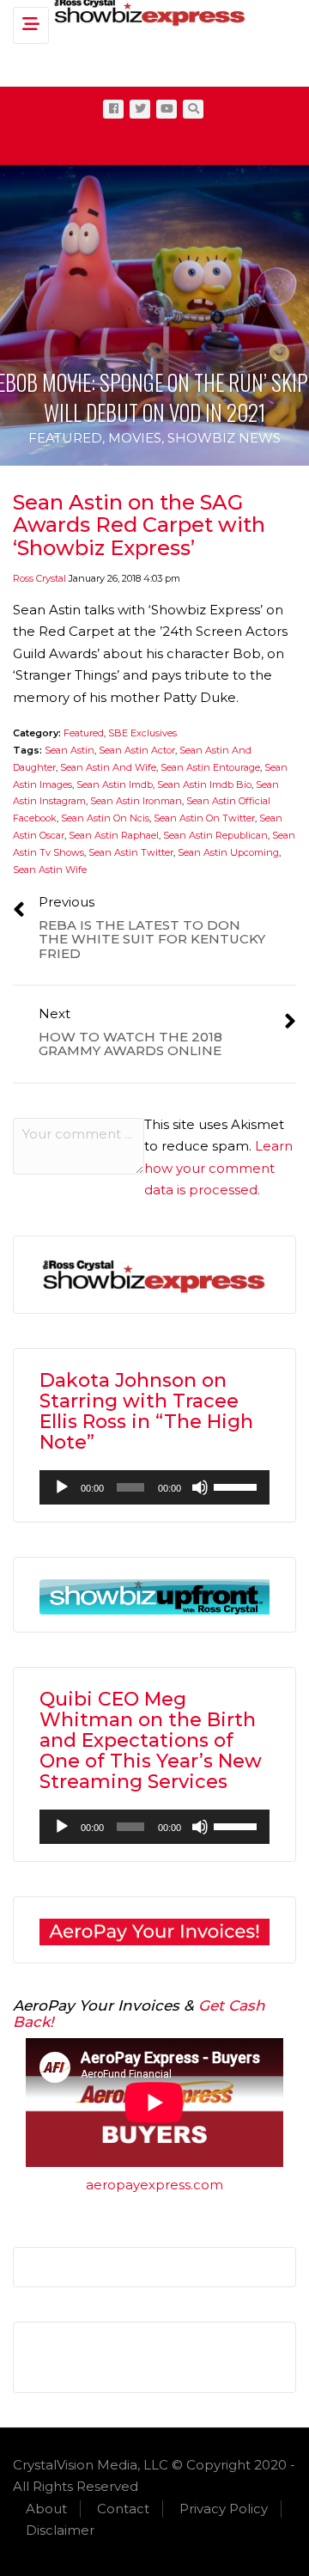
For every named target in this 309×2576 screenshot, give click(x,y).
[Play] (62, 1487)
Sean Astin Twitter (131, 852)
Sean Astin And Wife (108, 767)
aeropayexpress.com (154, 2185)
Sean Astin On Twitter (204, 818)
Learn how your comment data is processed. (218, 1168)
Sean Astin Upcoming (228, 852)
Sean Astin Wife (50, 870)
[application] (154, 1487)
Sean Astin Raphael (114, 835)
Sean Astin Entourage (210, 767)
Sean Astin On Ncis (105, 818)
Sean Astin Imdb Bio (204, 784)
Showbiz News (224, 438)
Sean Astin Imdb (115, 784)
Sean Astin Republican (215, 835)
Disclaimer (60, 2530)
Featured (65, 438)
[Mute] (200, 1487)
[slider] (237, 1486)
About (46, 2509)
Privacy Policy (224, 2509)
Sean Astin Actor (137, 750)
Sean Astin (70, 750)
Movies (135, 438)
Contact (123, 2509)
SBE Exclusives (142, 733)
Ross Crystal (39, 578)
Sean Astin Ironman (136, 801)
